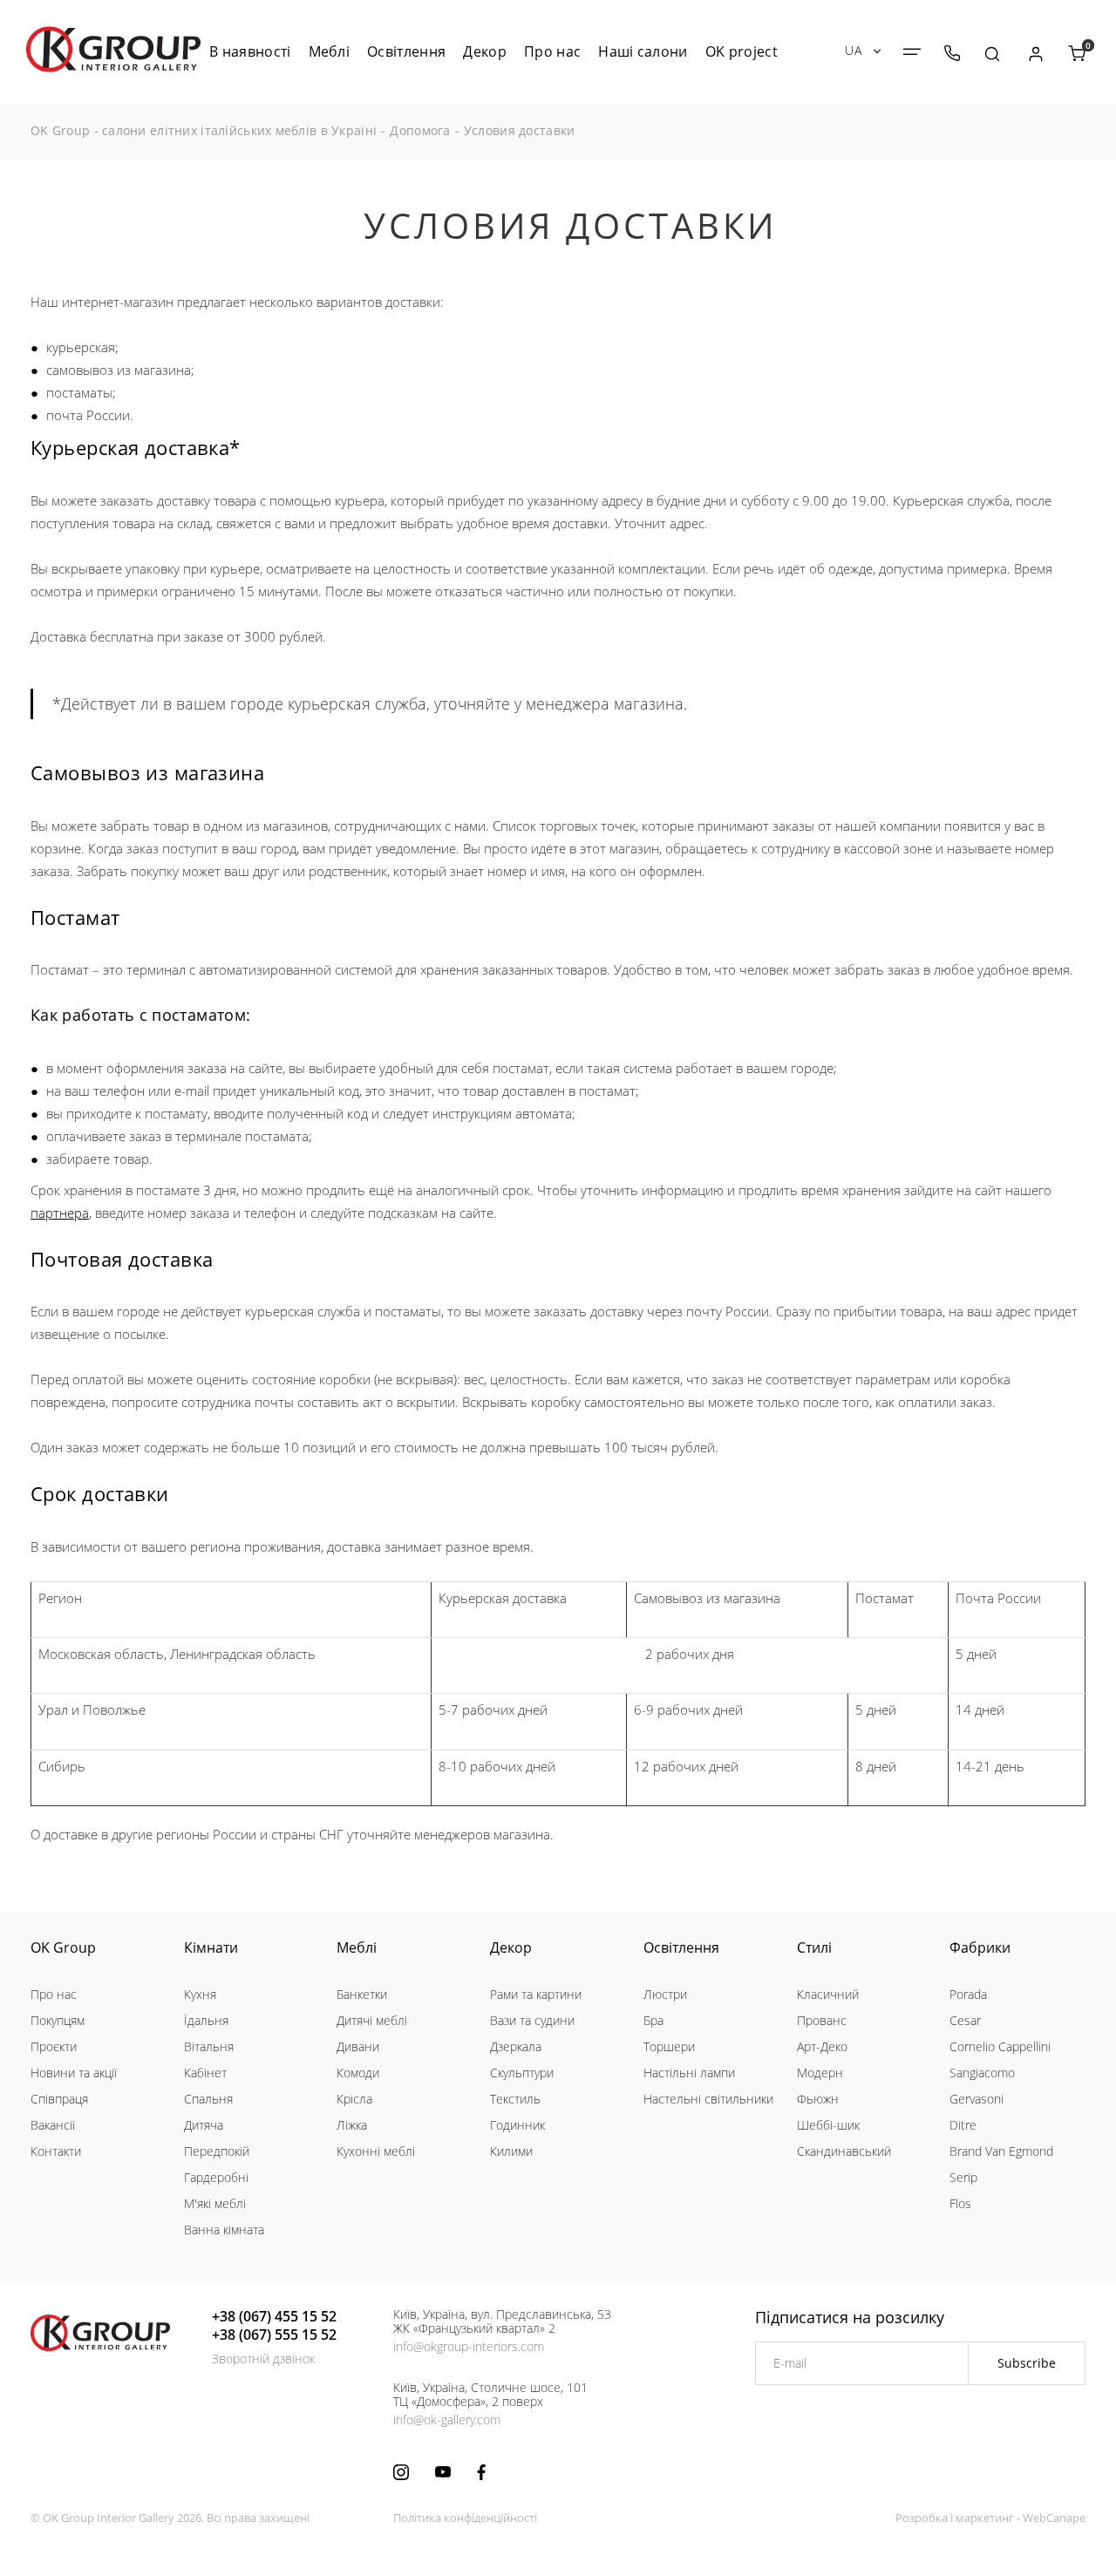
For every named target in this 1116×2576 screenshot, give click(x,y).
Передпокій (217, 2151)
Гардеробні (216, 2177)
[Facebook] (481, 2472)
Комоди (358, 2073)
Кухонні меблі (376, 2151)
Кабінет (205, 2073)
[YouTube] (443, 2472)
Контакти (56, 2151)
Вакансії (53, 2125)
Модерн (820, 2073)
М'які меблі (215, 2203)
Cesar (965, 2020)
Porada (968, 1994)
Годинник (517, 2125)
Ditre (963, 2125)
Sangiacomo (982, 2073)
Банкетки (362, 1994)
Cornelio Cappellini (1000, 2046)
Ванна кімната (224, 2229)
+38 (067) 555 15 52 (274, 2335)
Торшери (669, 2046)
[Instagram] (401, 2472)
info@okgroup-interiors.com (469, 2346)
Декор (511, 1947)
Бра (653, 2020)
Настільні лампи (689, 2073)
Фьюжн (818, 2099)
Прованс (822, 2020)
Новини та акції (74, 2073)
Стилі (814, 1947)
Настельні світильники (708, 2099)
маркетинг (985, 2518)
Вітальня (209, 2046)
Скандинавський (844, 2151)
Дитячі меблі (372, 2020)
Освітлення (681, 1947)
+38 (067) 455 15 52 (274, 2316)
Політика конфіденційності (465, 2518)
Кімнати (211, 1947)
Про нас (54, 1994)
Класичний (828, 1994)
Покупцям (58, 2020)
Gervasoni (976, 2099)
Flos (960, 2203)
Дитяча (204, 2125)
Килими (511, 2151)
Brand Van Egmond (1001, 2151)
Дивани (358, 2046)
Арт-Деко (822, 2046)
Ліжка (352, 2125)
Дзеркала (516, 2046)
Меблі (357, 1947)
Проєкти (54, 2046)
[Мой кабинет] (1035, 54)
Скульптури (522, 2073)
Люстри (665, 1994)
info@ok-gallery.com (447, 2420)
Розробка (922, 2518)
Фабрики (980, 1947)
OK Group (63, 1947)
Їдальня (206, 2020)
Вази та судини (532, 2020)
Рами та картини (536, 1994)
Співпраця (59, 2099)
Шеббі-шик (828, 2125)
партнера (60, 1213)
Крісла (354, 2099)
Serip (963, 2177)
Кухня (200, 1994)
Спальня (208, 2099)
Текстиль (515, 2099)
